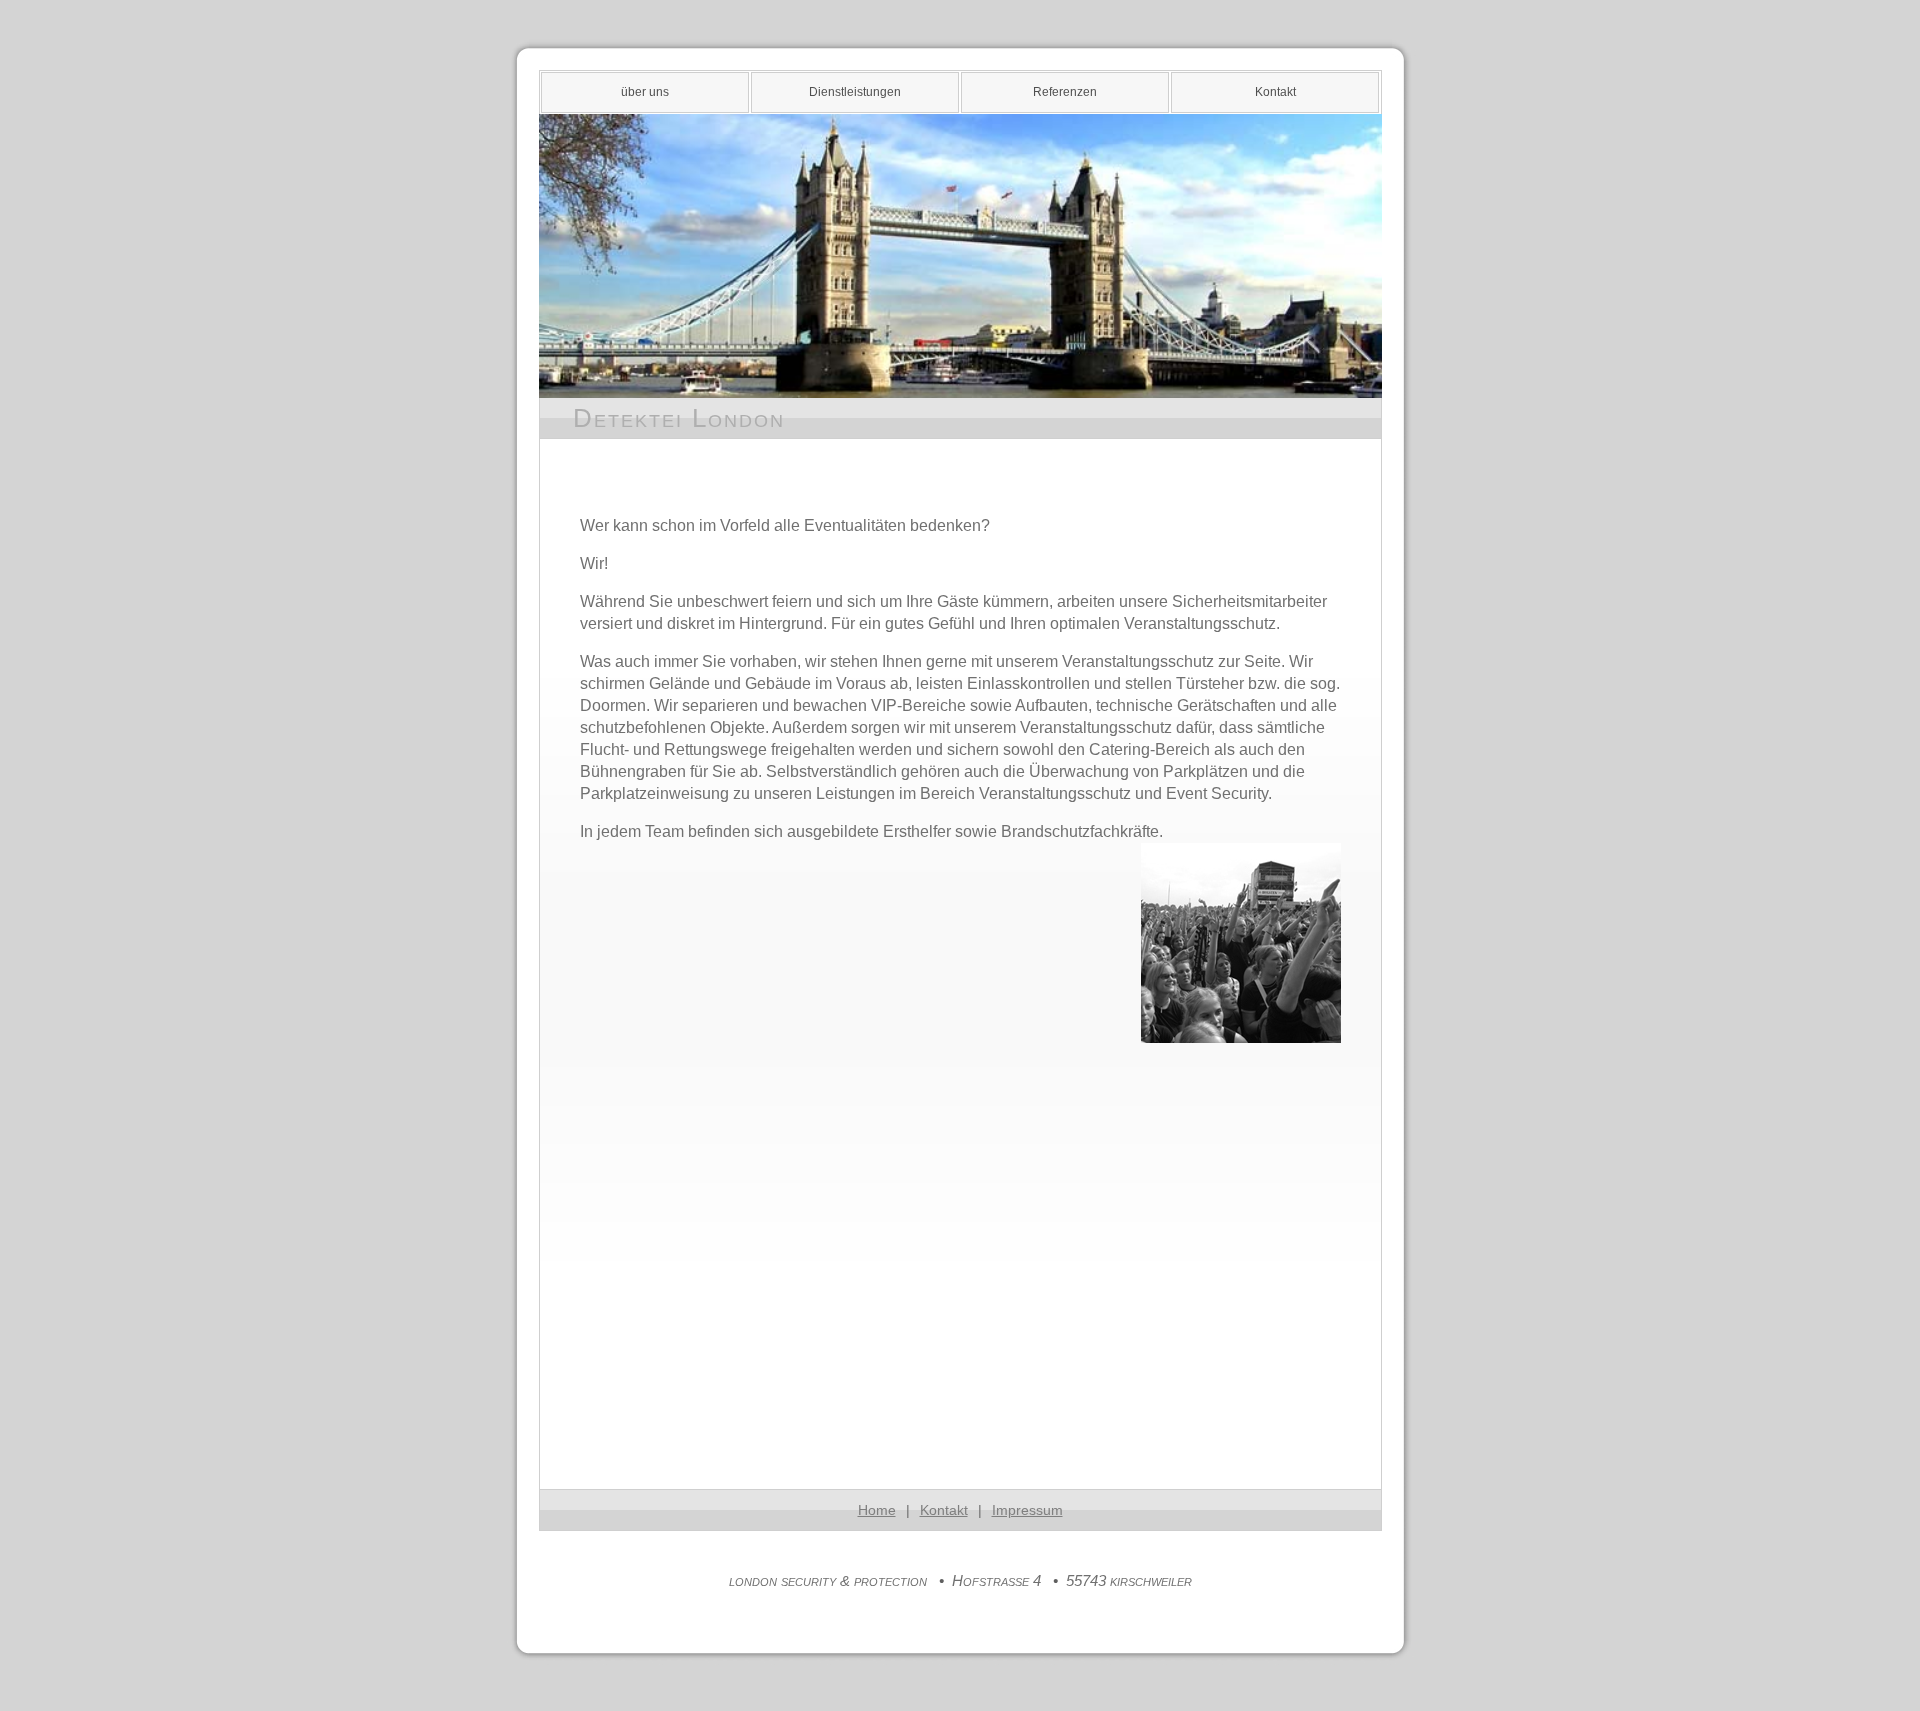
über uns (645, 92)
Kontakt (1275, 92)
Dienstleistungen (855, 92)
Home (877, 1510)
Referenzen (1065, 92)
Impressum (1027, 1510)
